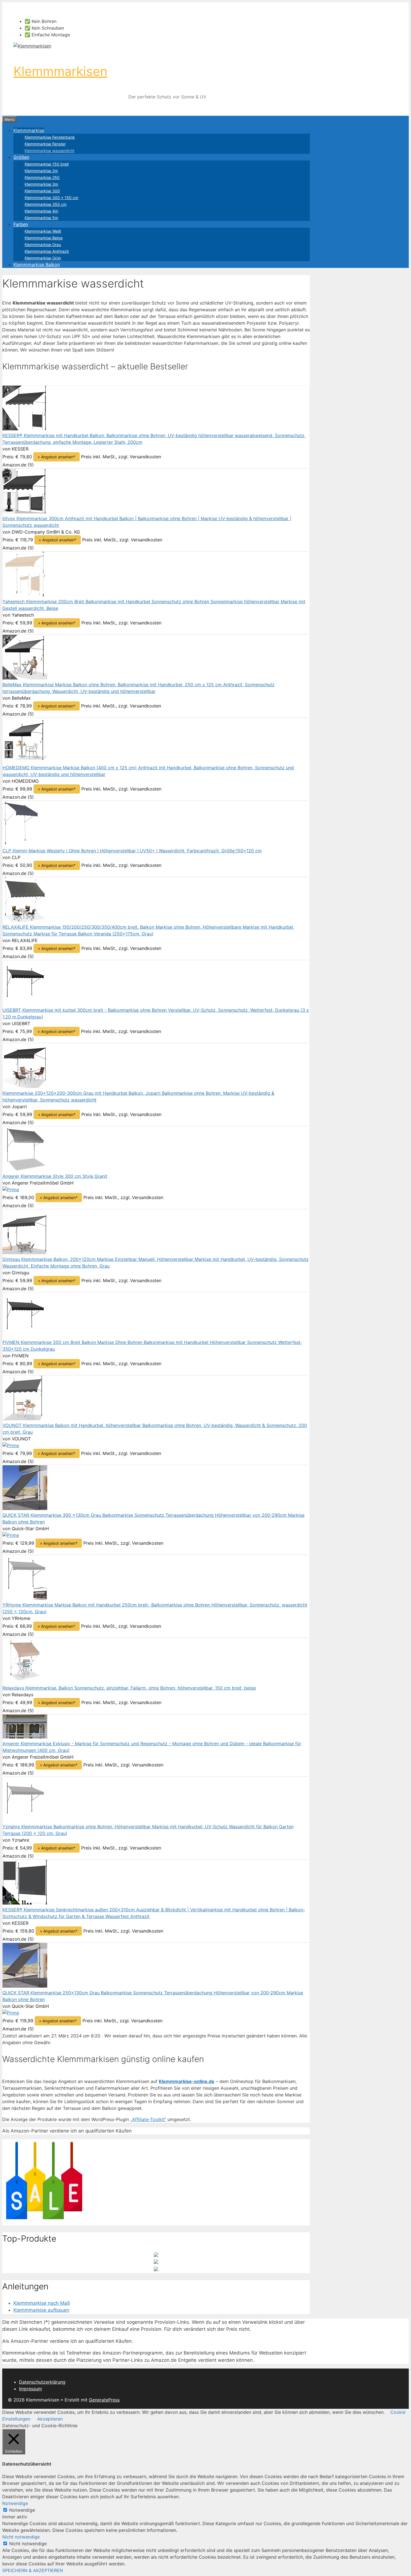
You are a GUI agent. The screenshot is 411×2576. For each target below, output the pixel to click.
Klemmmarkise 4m (41, 211)
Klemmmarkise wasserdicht (49, 151)
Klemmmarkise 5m (41, 218)
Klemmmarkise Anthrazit (47, 251)
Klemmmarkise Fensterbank (50, 137)
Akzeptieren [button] (50, 2419)
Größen (21, 157)
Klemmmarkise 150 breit (47, 164)
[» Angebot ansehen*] (25, 429)
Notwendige (22, 2510)
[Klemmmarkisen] (32, 46)
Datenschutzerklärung (42, 2382)
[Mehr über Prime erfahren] (11, 1190)
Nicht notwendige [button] (21, 2537)
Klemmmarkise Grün (43, 258)
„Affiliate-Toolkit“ (148, 2119)
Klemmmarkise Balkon (37, 265)
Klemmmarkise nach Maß (42, 2303)
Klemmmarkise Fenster (45, 144)
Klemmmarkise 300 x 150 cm (51, 198)
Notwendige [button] (15, 2503)
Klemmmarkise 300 (42, 191)
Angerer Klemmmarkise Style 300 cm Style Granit (55, 1176)
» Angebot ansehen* (56, 457)
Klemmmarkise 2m (41, 171)
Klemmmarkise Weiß (43, 231)
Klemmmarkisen (60, 71)
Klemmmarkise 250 (42, 177)
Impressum (30, 2389)
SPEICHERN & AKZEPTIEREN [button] (33, 2570)
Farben (21, 224)
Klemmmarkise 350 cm (46, 204)
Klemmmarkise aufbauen (41, 2310)
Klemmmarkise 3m (41, 184)
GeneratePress (104, 2400)
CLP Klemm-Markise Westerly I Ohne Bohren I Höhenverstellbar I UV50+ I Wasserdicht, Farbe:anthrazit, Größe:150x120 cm (132, 851)
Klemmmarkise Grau (43, 245)
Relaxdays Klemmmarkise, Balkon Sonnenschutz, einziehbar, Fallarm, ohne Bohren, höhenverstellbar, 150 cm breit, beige (129, 1688)
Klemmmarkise (29, 130)
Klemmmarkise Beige (44, 238)
